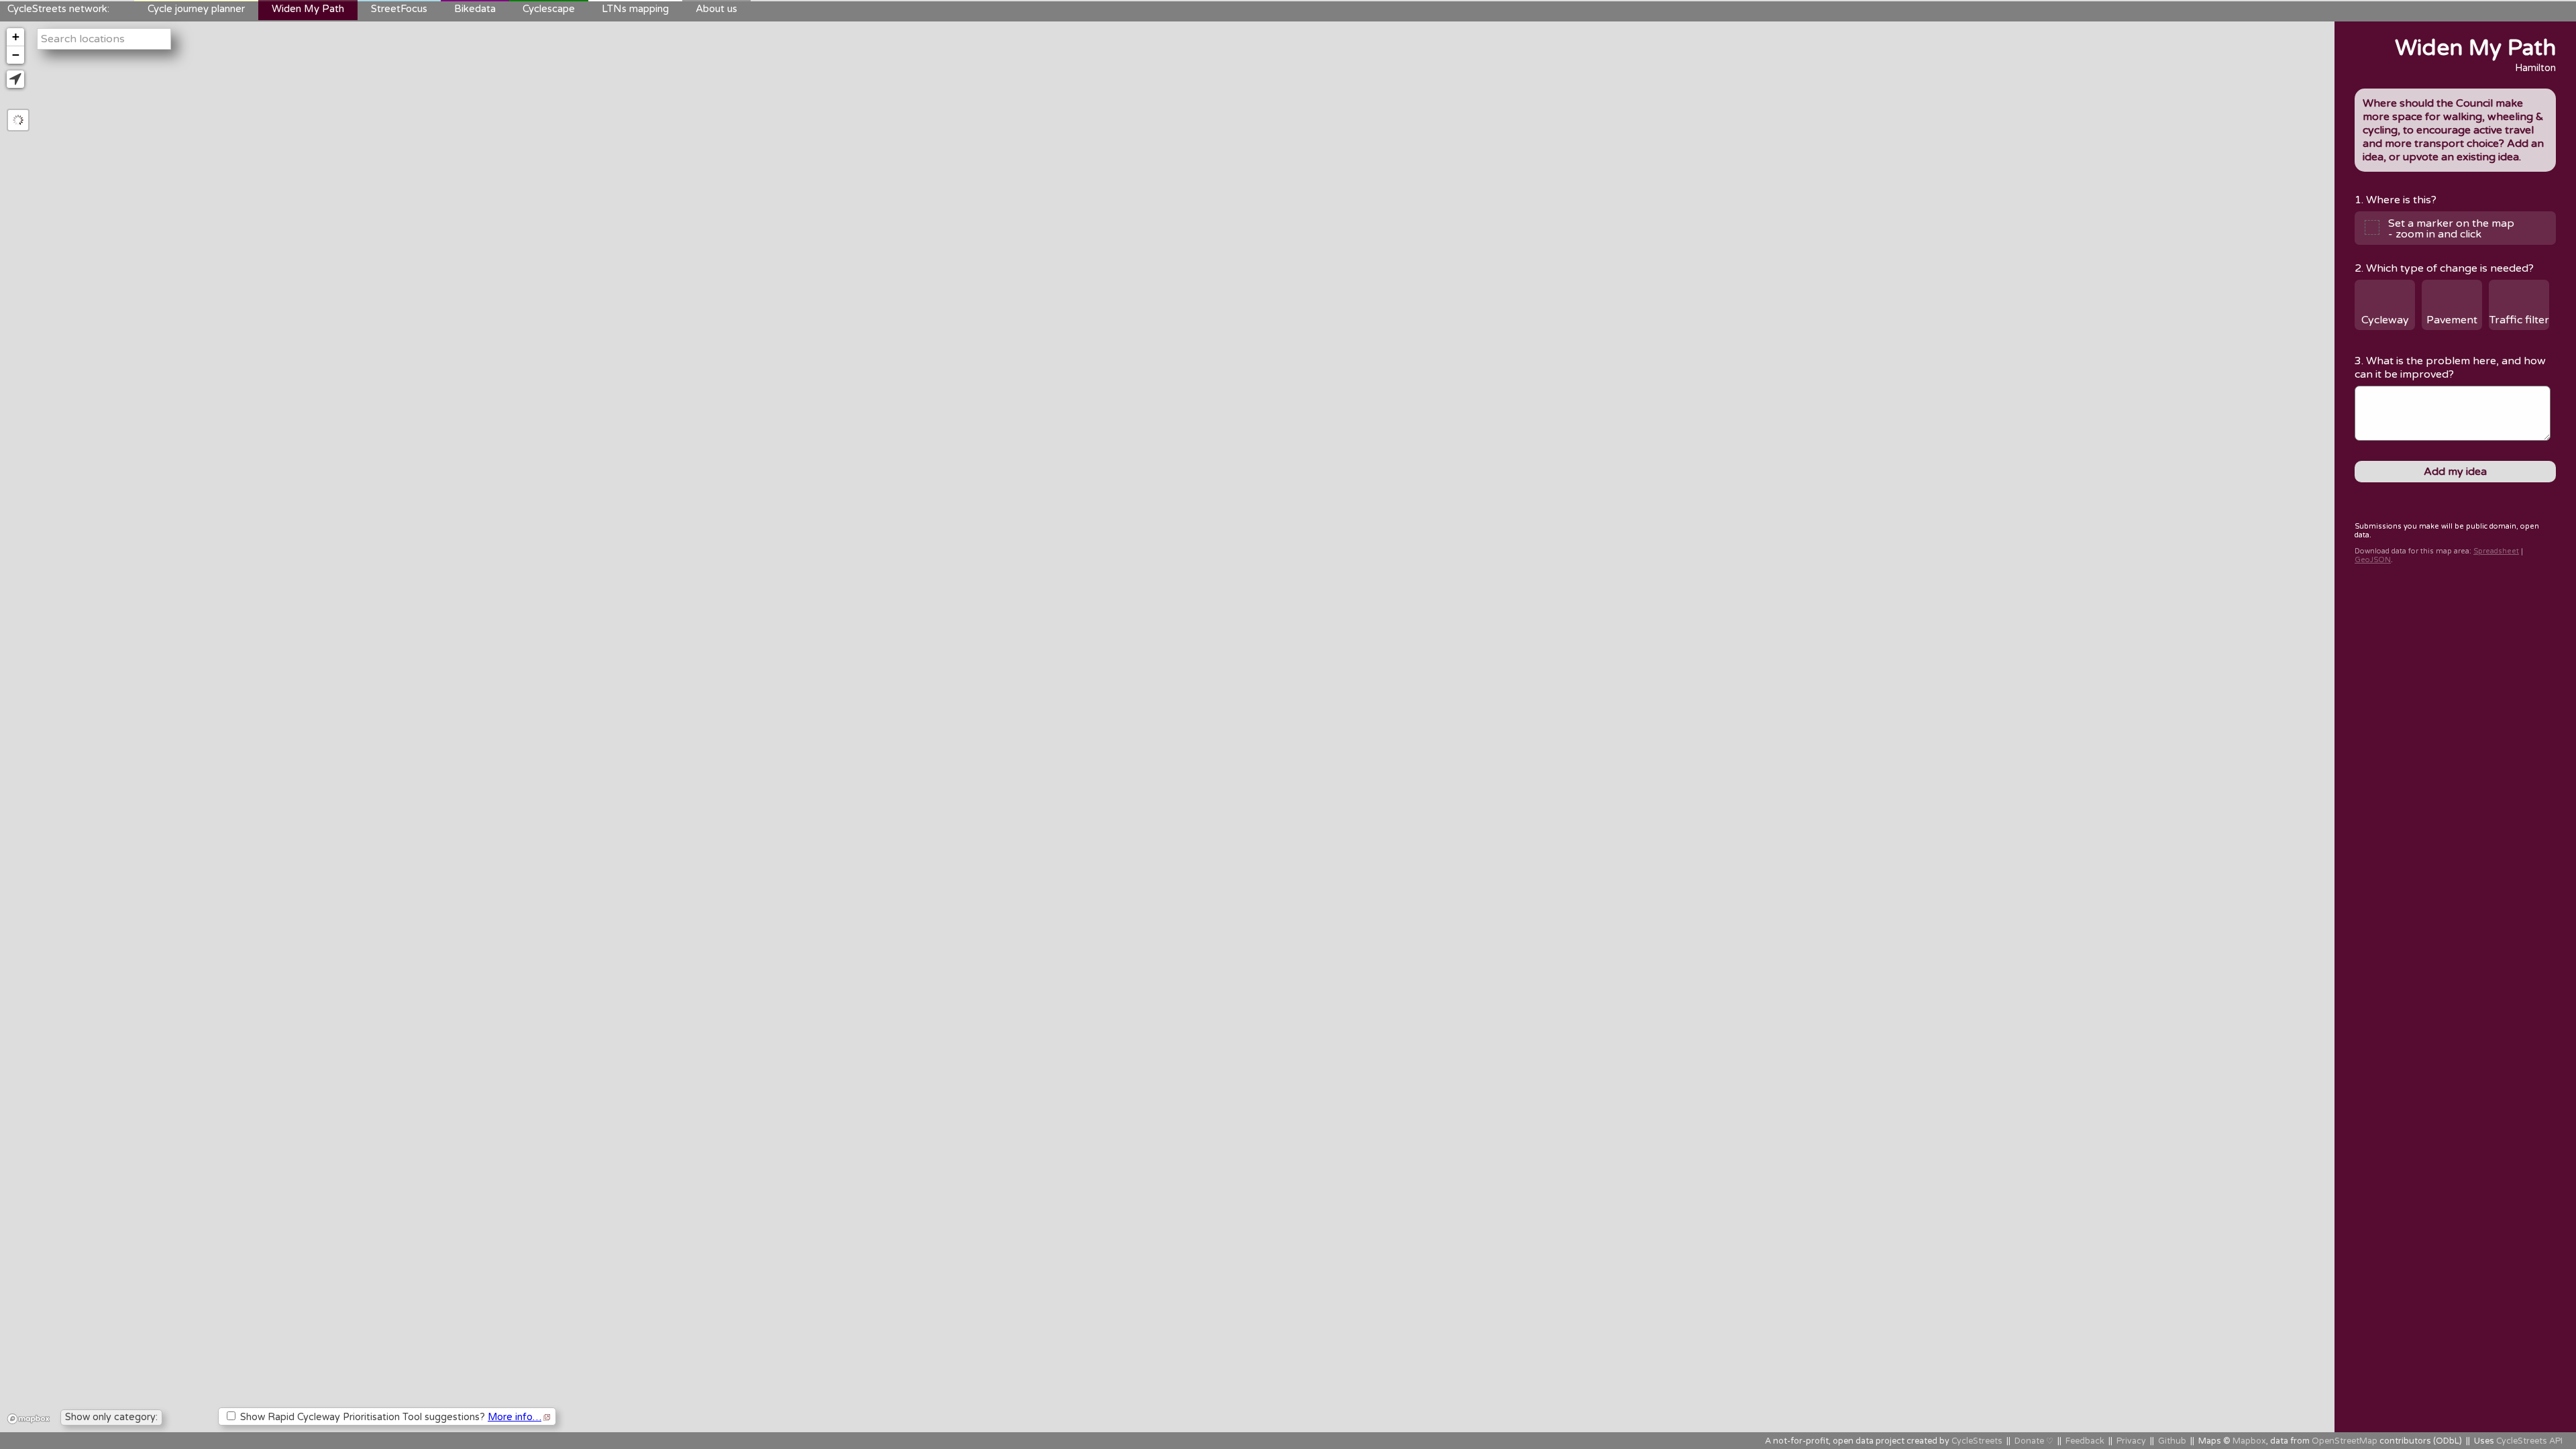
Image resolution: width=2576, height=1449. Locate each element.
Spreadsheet (2496, 551)
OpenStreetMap (2345, 1441)
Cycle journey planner (196, 9)
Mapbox (2249, 1441)
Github (2172, 1441)
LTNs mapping (635, 9)
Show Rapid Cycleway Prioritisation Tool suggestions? (389, 1417)
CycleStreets (1977, 1441)
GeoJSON (2373, 560)
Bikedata (475, 9)
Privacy (2131, 1441)
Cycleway (2385, 320)
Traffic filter (2519, 320)
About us (716, 9)
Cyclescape (549, 9)
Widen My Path (308, 9)
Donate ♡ (2034, 1441)
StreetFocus (399, 9)
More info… (515, 1417)
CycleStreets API (2529, 1441)
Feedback (2085, 1441)
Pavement (2452, 320)
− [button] (16, 55)
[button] (15, 79)
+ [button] (16, 37)
